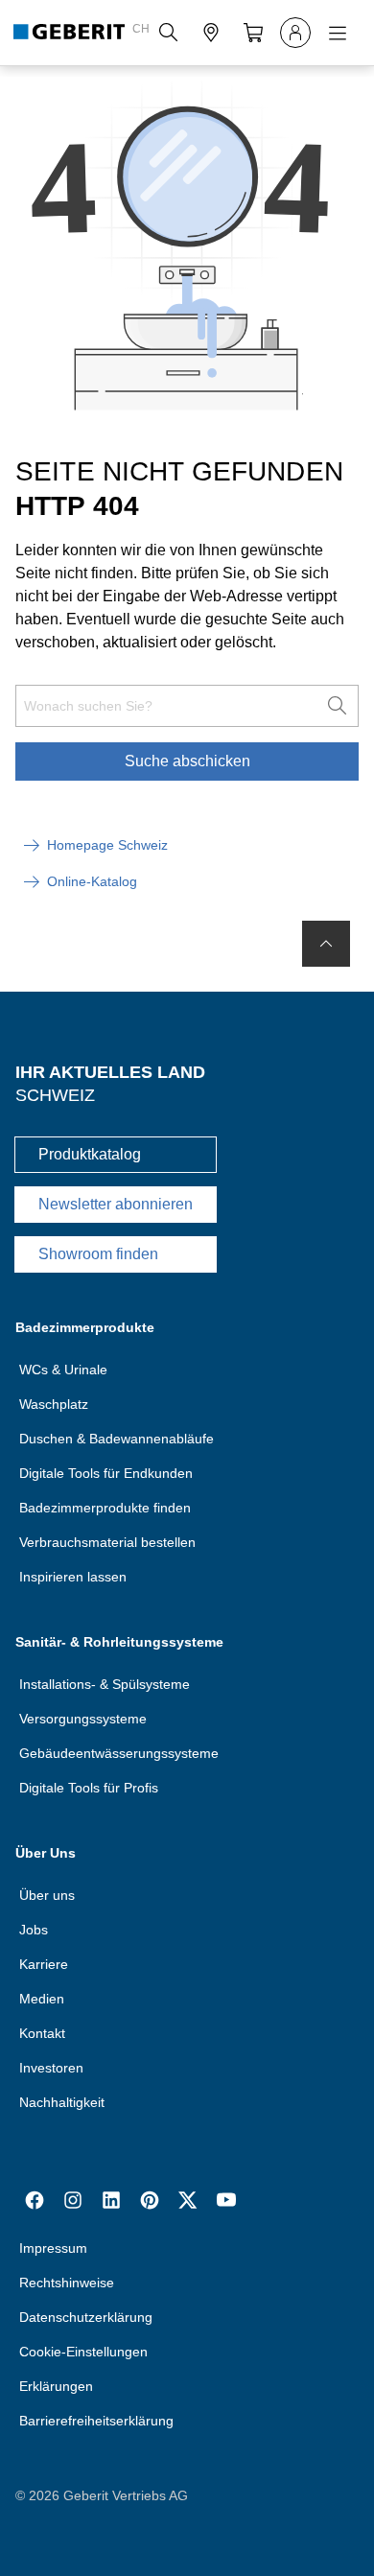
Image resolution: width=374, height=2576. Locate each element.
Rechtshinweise (67, 2283)
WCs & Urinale (63, 1370)
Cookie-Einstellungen (83, 2352)
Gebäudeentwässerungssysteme (119, 1753)
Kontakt (42, 2033)
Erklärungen (56, 2386)
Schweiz (55, 1095)
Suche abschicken (187, 761)
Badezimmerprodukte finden (105, 1508)
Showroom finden (98, 1254)
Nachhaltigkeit (62, 2102)
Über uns (47, 1895)
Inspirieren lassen (73, 1577)
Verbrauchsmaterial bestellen (107, 1542)
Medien (42, 1999)
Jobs (34, 1930)
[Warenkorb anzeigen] (253, 33)
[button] (169, 33)
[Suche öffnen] (169, 33)
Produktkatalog (90, 1154)
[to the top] (326, 944)
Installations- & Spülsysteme (105, 1684)
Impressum (53, 2248)
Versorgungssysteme (83, 1719)
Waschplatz (54, 1404)
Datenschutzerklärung (86, 2317)
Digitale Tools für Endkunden (106, 1473)
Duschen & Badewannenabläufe (117, 1439)
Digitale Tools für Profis (89, 1788)
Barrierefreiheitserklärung (96, 2421)
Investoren (51, 2068)
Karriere (44, 1964)
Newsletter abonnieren (116, 1204)
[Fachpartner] (211, 33)
